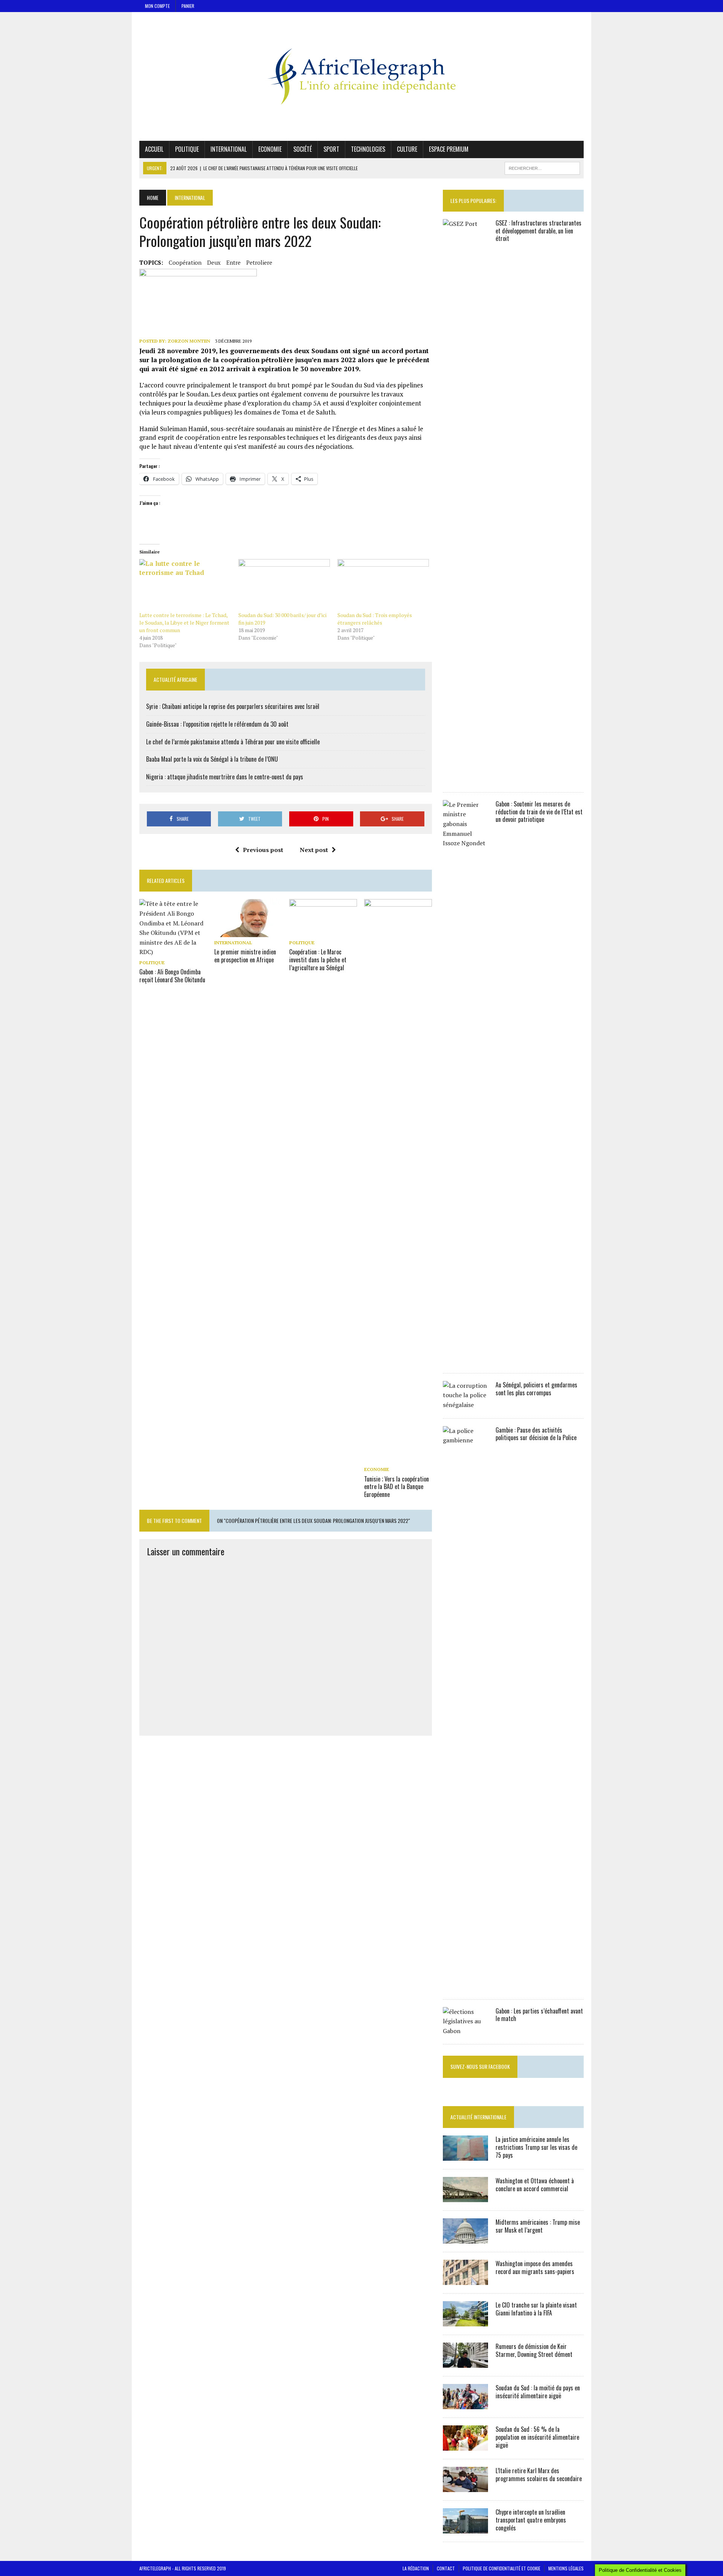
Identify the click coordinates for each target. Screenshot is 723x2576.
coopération (185, 262)
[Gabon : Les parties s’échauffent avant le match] (465, 2031)
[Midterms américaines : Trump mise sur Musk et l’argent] (465, 2239)
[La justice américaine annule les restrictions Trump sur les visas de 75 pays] (465, 2156)
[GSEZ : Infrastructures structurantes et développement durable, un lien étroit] (465, 779)
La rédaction (416, 2568)
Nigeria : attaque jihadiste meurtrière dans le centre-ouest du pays (225, 777)
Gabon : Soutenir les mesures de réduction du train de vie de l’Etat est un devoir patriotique (539, 812)
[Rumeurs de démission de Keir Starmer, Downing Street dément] (465, 2363)
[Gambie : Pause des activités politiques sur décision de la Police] (465, 1986)
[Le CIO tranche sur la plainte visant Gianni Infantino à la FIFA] (465, 2321)
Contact (446, 2568)
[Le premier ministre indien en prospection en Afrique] (248, 932)
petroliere (259, 262)
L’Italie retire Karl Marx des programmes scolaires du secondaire (539, 2475)
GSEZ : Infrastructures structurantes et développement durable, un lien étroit (538, 231)
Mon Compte (157, 6)
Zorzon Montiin (189, 341)
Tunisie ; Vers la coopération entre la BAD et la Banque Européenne (397, 1487)
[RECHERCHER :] (542, 167)
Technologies (368, 149)
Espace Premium (449, 149)
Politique (187, 149)
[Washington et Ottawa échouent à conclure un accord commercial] (465, 2197)
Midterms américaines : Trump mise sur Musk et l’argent (538, 2226)
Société (303, 149)
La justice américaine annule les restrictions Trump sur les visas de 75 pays (536, 2147)
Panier (188, 6)
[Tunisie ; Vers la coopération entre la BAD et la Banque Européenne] (398, 1459)
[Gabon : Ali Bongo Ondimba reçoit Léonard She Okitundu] (173, 952)
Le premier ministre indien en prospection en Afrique (245, 956)
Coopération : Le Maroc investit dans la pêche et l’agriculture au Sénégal (318, 960)
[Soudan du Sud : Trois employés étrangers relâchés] (383, 585)
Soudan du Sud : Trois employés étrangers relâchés (375, 619)
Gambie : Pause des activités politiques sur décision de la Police (536, 1434)
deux (214, 262)
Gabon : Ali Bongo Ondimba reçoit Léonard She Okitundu (172, 976)
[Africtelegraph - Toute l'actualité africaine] (361, 76)
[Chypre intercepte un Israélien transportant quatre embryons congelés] (465, 2529)
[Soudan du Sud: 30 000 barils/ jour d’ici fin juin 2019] (284, 585)
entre (233, 262)
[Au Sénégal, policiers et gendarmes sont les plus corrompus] (465, 1405)
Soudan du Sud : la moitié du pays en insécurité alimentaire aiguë (538, 2392)
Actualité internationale (478, 2117)
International (229, 149)
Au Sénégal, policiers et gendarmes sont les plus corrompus (536, 1389)
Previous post (263, 850)
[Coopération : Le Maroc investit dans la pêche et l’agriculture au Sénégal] (323, 932)
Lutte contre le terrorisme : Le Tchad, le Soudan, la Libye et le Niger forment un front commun (184, 623)
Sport (331, 149)
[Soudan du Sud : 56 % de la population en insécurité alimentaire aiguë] (465, 2446)
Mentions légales (566, 2568)
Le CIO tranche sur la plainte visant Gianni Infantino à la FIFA (536, 2309)
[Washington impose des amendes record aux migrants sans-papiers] (465, 2280)
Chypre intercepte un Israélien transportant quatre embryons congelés (531, 2520)
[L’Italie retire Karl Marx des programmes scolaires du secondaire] (465, 2487)
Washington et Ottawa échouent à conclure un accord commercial (535, 2185)
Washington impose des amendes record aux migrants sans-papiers (535, 2267)
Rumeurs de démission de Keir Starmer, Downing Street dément (534, 2350)
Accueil (154, 149)
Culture (407, 149)
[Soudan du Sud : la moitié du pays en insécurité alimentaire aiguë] (465, 2404)
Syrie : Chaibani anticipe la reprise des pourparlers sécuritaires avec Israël (233, 706)
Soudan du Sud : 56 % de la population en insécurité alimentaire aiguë (537, 2437)
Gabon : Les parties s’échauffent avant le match (539, 2015)
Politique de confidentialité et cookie (502, 2568)
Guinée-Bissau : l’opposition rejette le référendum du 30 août (217, 724)
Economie (270, 149)
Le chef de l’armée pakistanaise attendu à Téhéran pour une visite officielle (233, 742)
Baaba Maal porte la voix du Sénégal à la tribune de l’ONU (212, 759)
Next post (314, 850)
